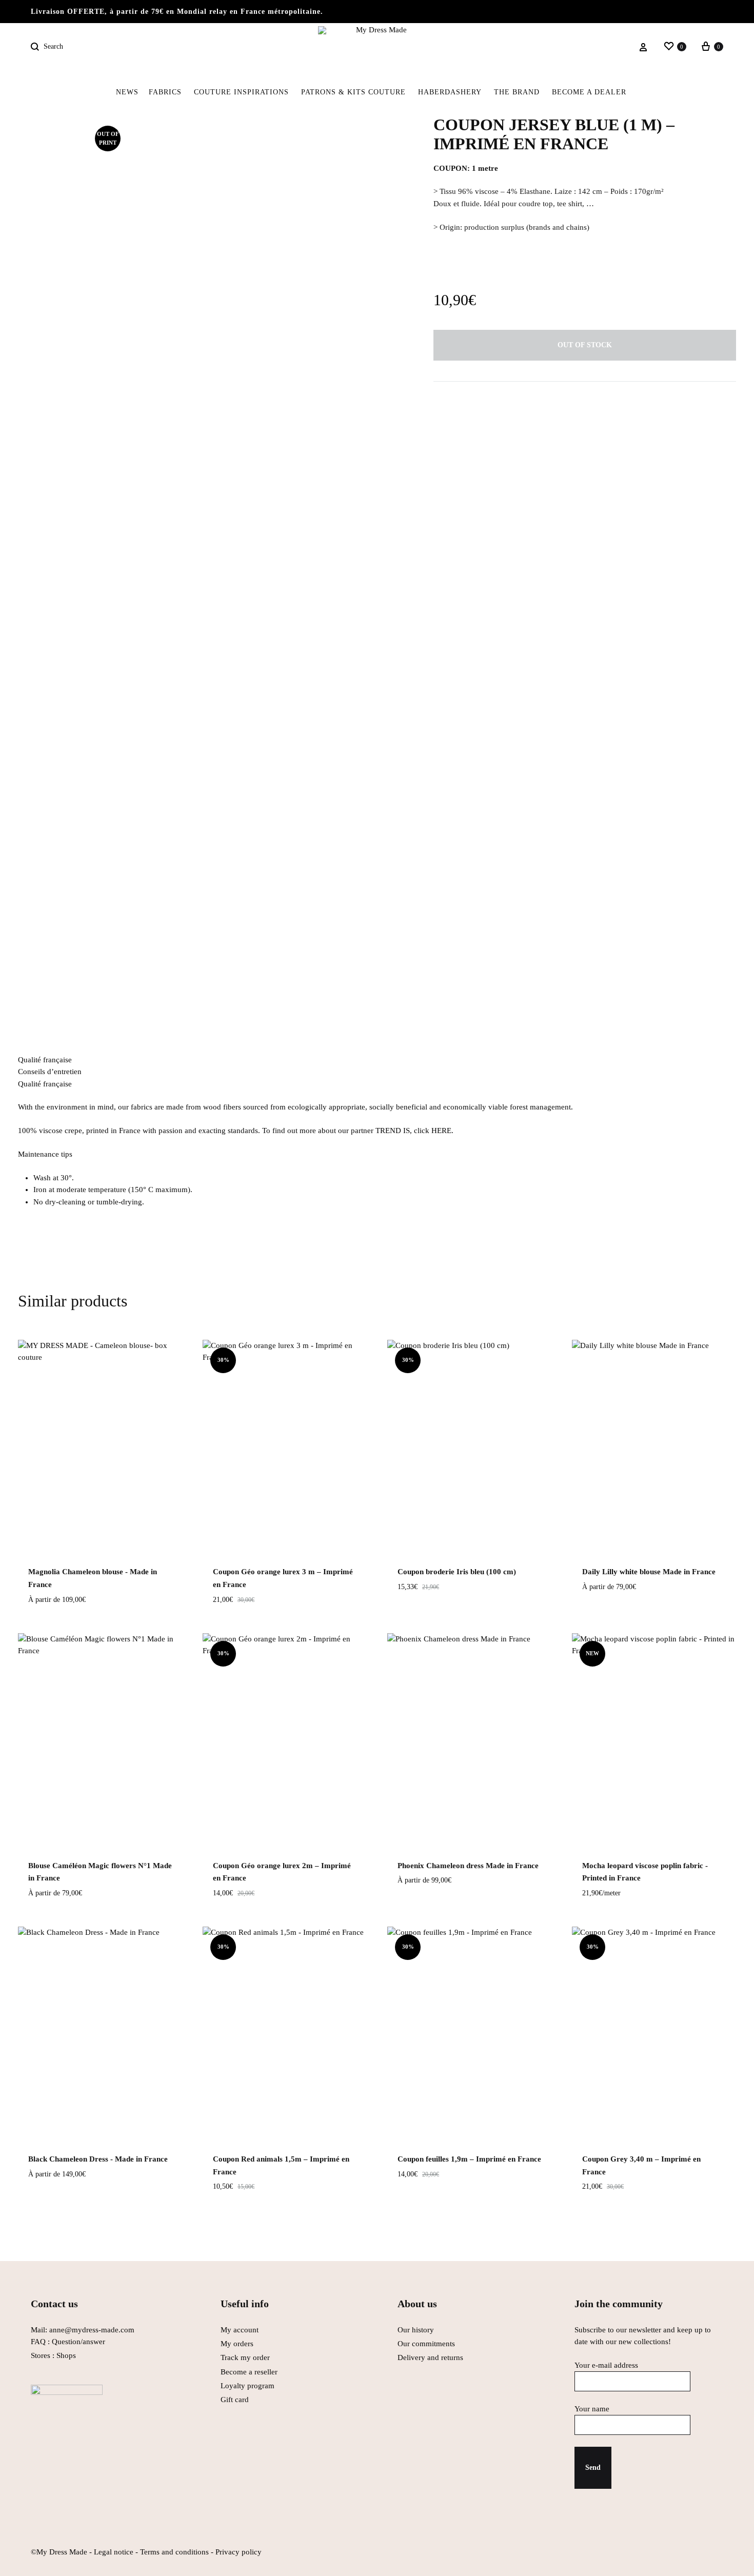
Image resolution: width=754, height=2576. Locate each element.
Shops (66, 2355)
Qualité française (45, 1060)
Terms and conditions (174, 2552)
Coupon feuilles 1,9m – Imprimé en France (469, 2159)
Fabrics (165, 92)
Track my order (245, 2357)
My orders (237, 2344)
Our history (416, 2330)
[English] (638, 92)
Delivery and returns (430, 2357)
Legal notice (114, 2552)
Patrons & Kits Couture (353, 92)
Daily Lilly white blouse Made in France (649, 1572)
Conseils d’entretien (50, 1072)
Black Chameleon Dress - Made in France (98, 2159)
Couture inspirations (241, 92)
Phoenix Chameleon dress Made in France (468, 1866)
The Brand (517, 92)
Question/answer (78, 2342)
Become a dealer (589, 92)
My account (240, 2330)
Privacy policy (239, 2552)
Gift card (235, 2400)
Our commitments (426, 2344)
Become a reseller (249, 2372)
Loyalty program (247, 2386)
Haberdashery (450, 92)
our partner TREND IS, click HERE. (395, 1131)
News (127, 92)
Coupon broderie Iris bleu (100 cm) (457, 1572)
